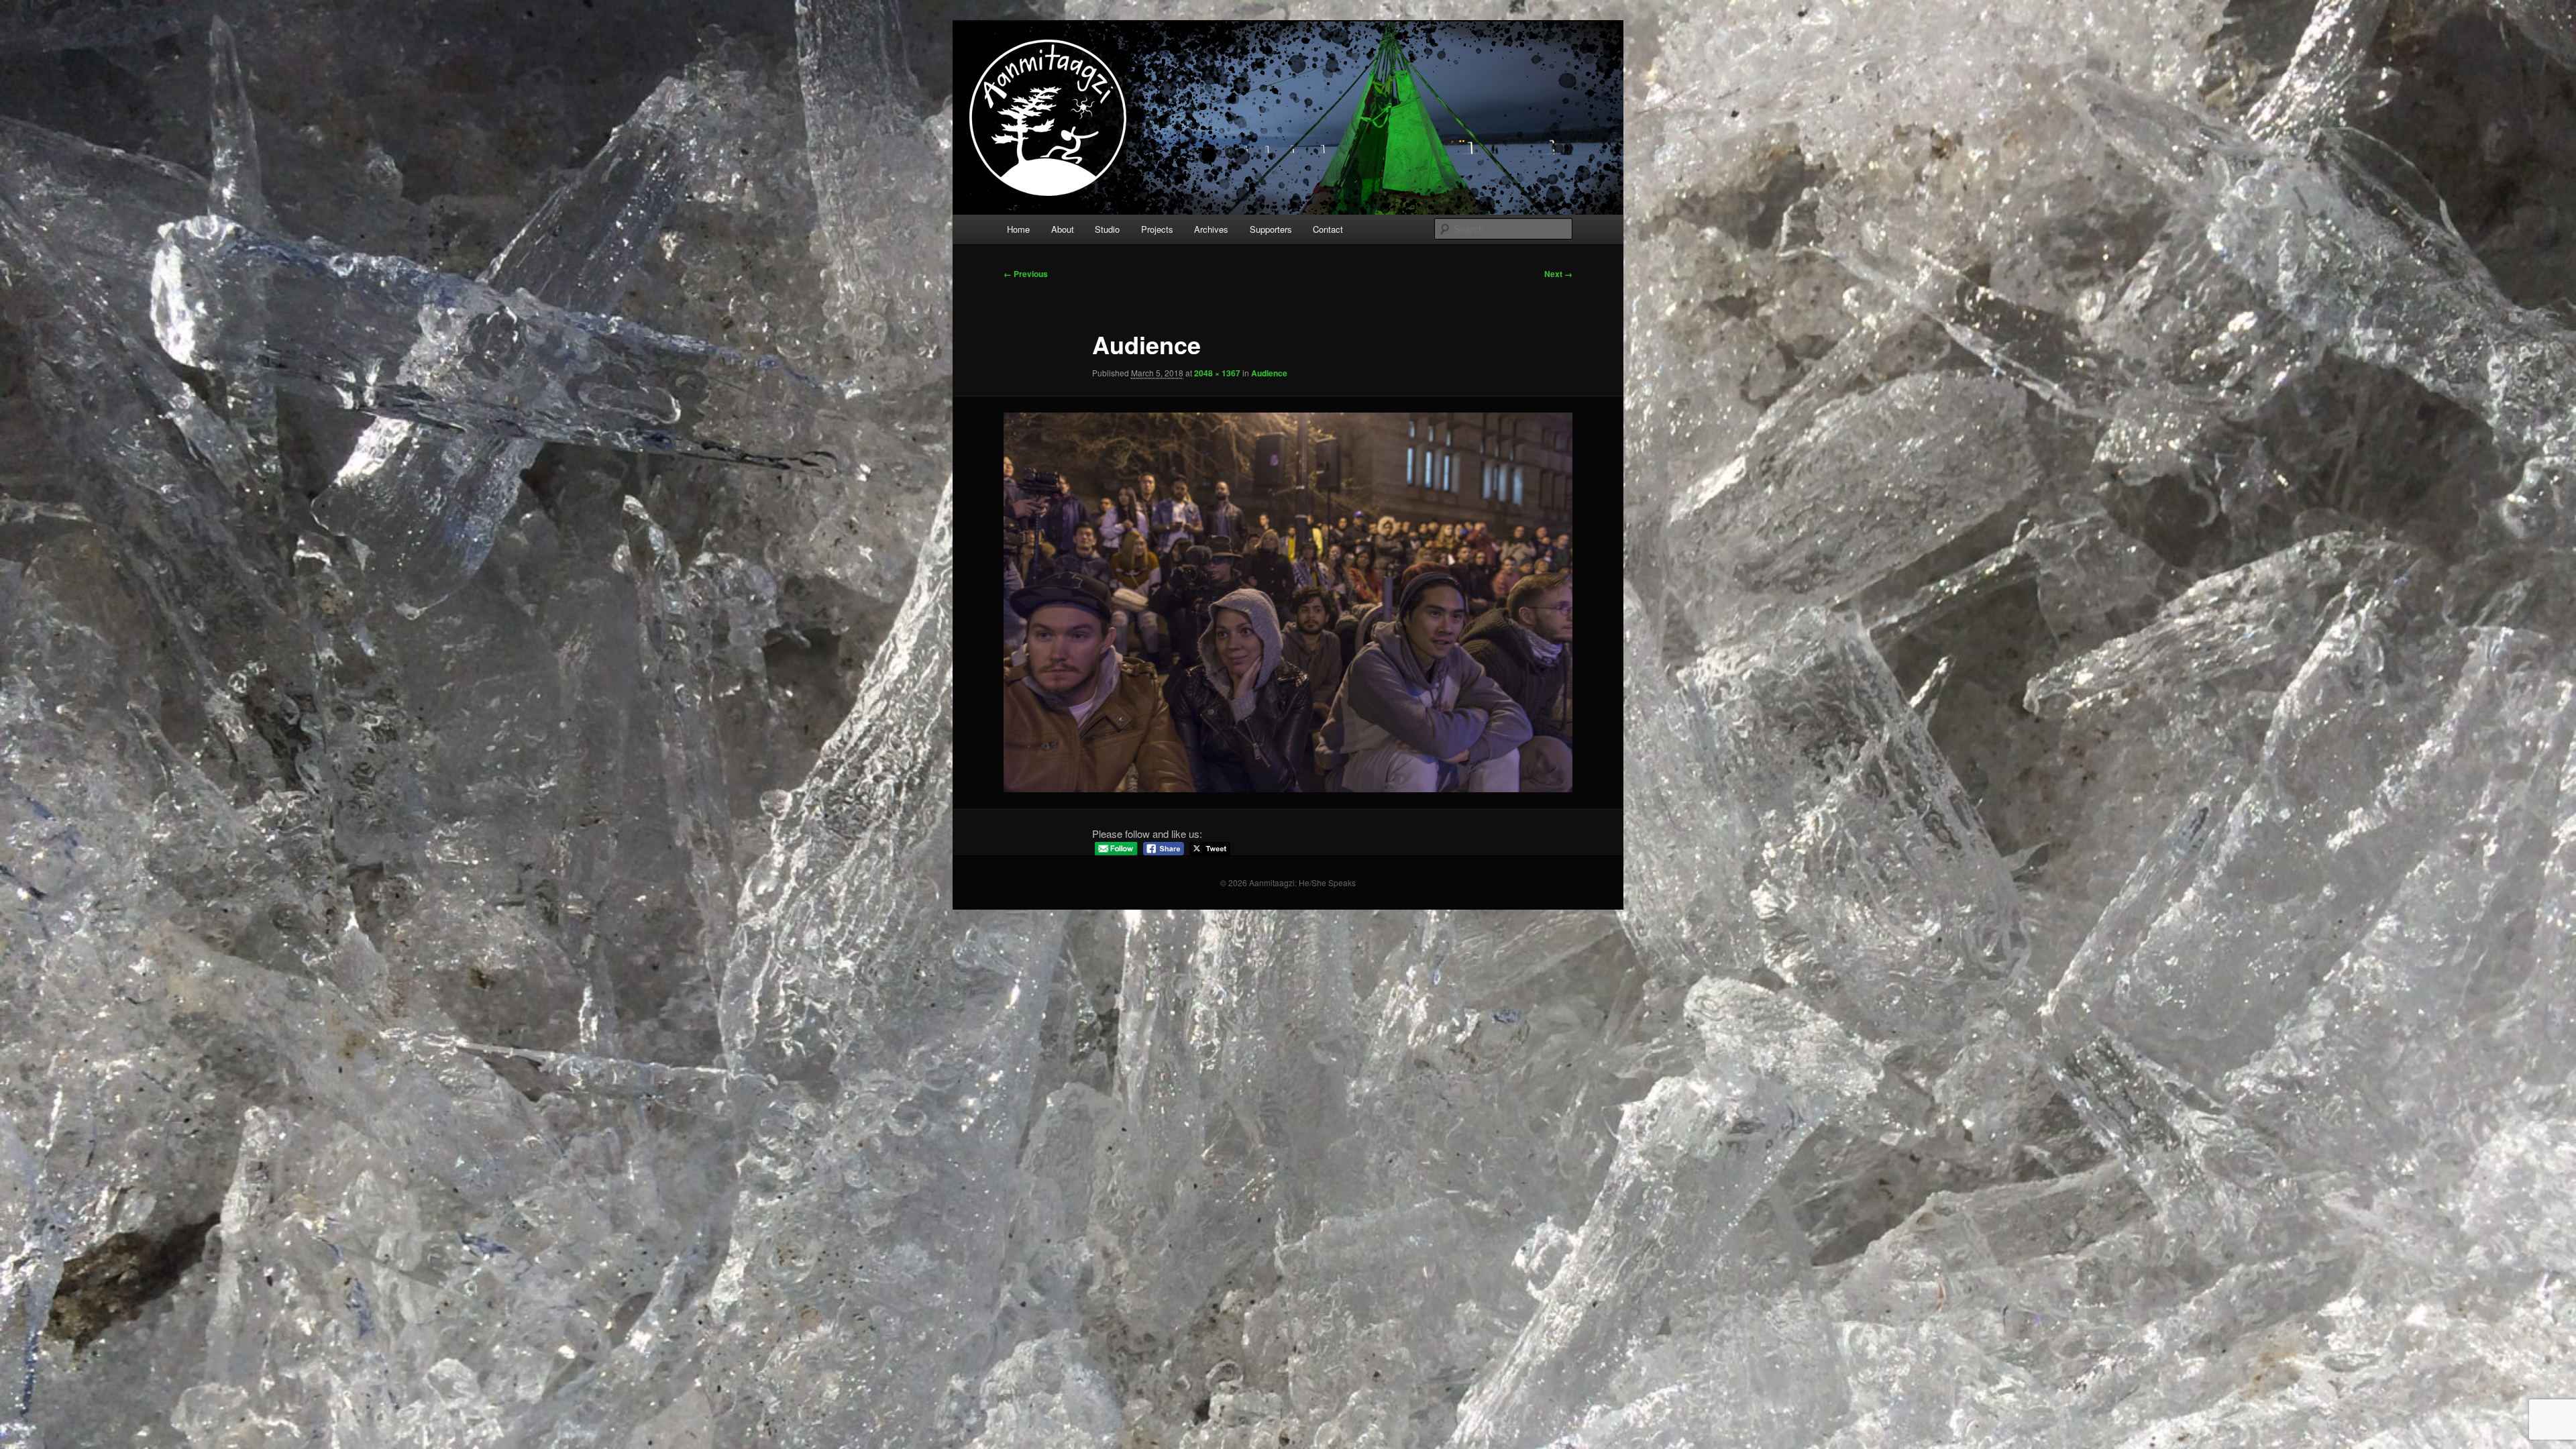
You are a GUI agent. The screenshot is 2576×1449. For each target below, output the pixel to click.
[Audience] (1288, 602)
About (1063, 229)
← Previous (1026, 274)
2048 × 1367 (1217, 373)
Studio (1107, 229)
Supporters (1271, 229)
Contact (1328, 229)
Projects (1157, 229)
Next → (1558, 274)
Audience (1269, 373)
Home (1018, 229)
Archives (1211, 229)
